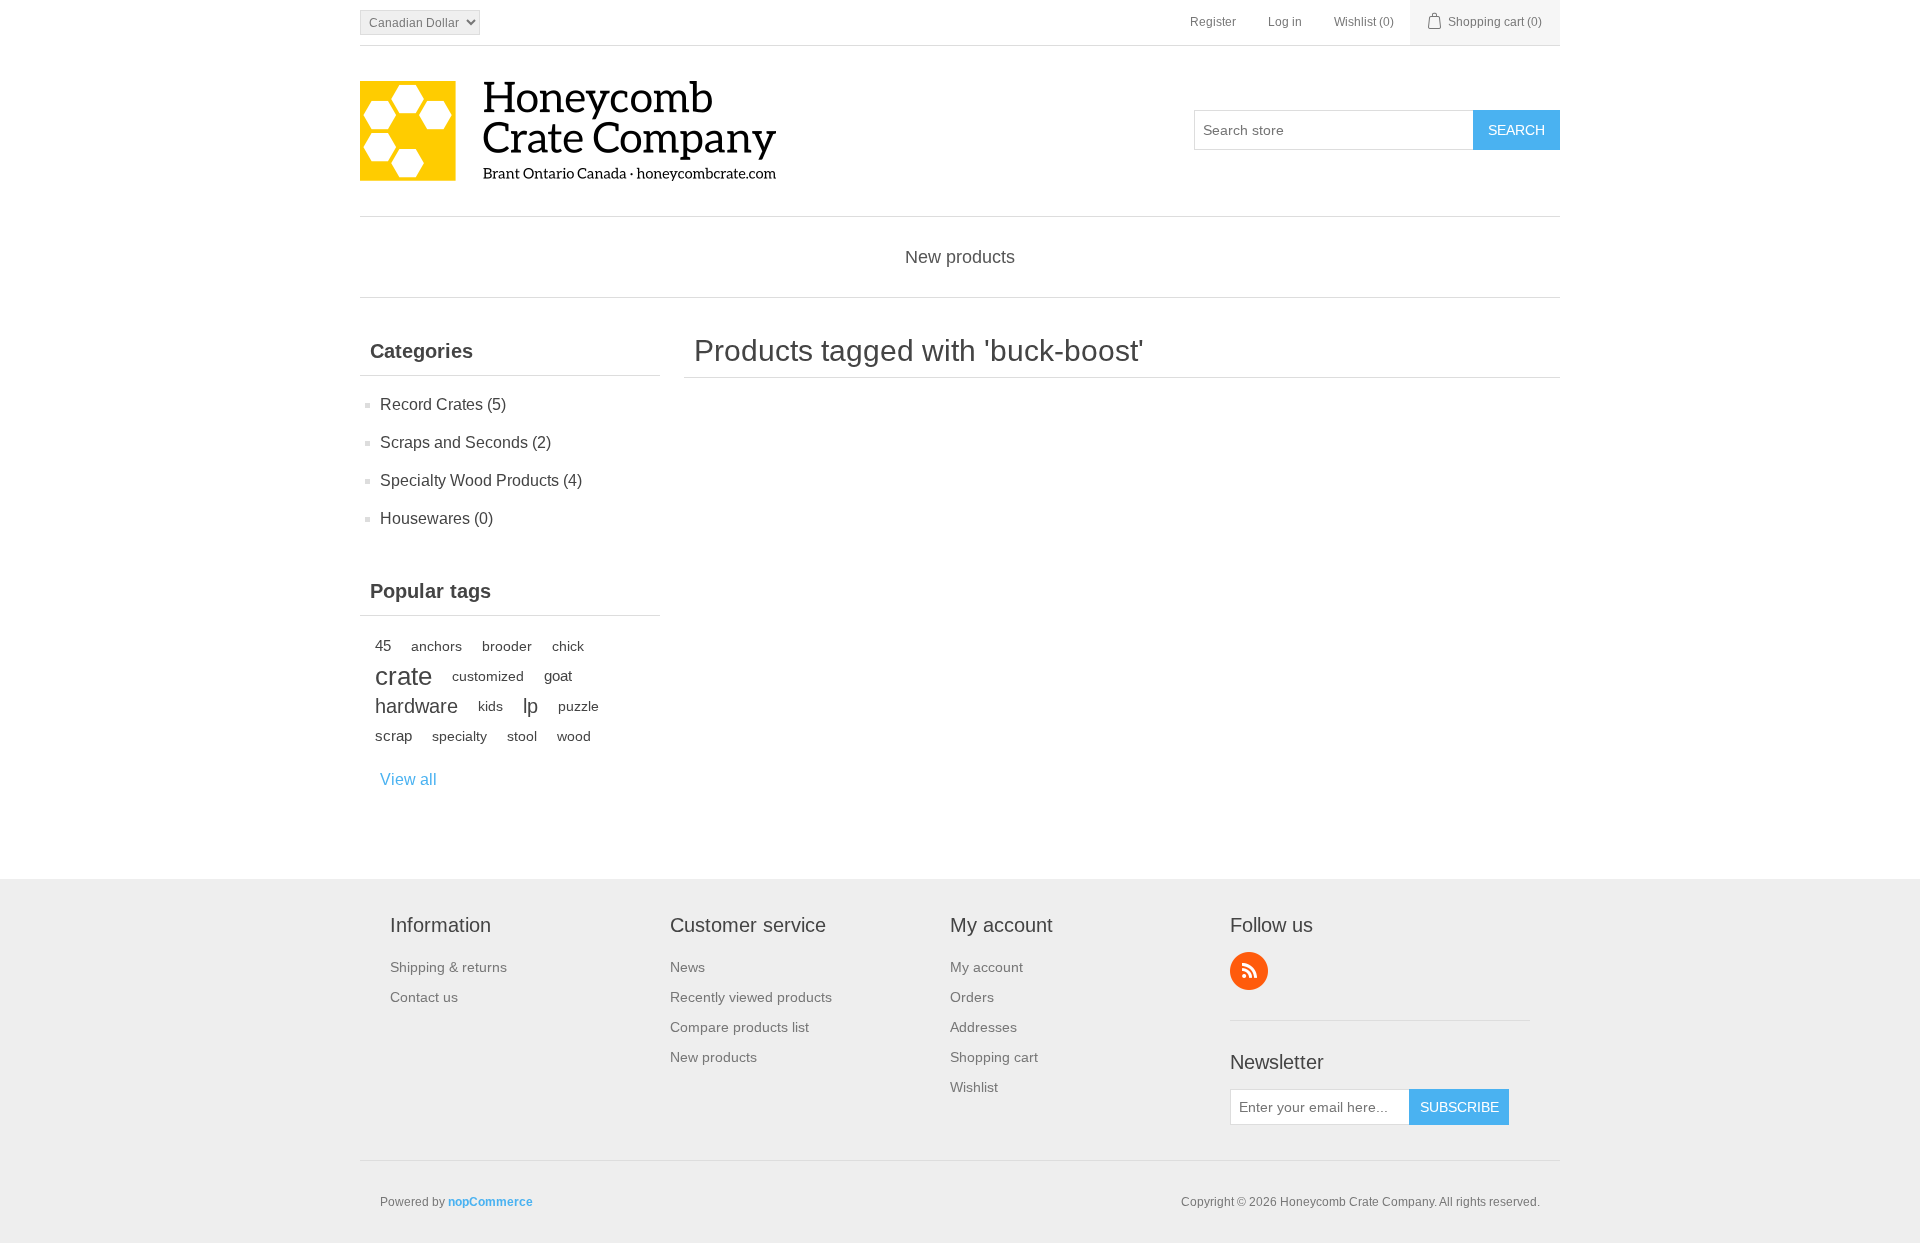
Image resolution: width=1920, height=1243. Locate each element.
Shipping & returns (448, 967)
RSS (1249, 971)
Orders (972, 997)
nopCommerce (490, 1202)
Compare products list (739, 1027)
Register (1213, 22)
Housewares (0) (436, 518)
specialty (459, 736)
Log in (1285, 22)
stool (522, 736)
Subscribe (1459, 1107)
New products (960, 257)
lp (530, 706)
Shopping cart (994, 1057)
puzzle (578, 706)
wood (574, 736)
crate (403, 676)
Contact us (424, 997)
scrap (393, 735)
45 (383, 645)
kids (490, 706)
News (687, 967)
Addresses (983, 1027)
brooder (507, 646)
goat (558, 675)
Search (1516, 130)
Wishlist (974, 1087)
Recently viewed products (751, 997)
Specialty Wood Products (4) (481, 480)
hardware (416, 706)
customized (488, 676)
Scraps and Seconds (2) (465, 442)
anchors (436, 646)
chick (568, 646)
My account (986, 967)
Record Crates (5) (443, 404)
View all (408, 779)
